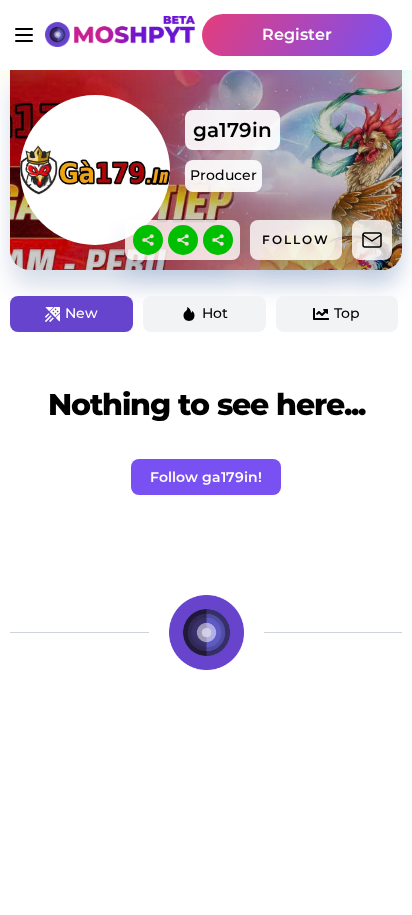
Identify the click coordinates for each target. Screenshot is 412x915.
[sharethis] (148, 240)
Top (347, 313)
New (81, 313)
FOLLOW (296, 239)
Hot (215, 313)
